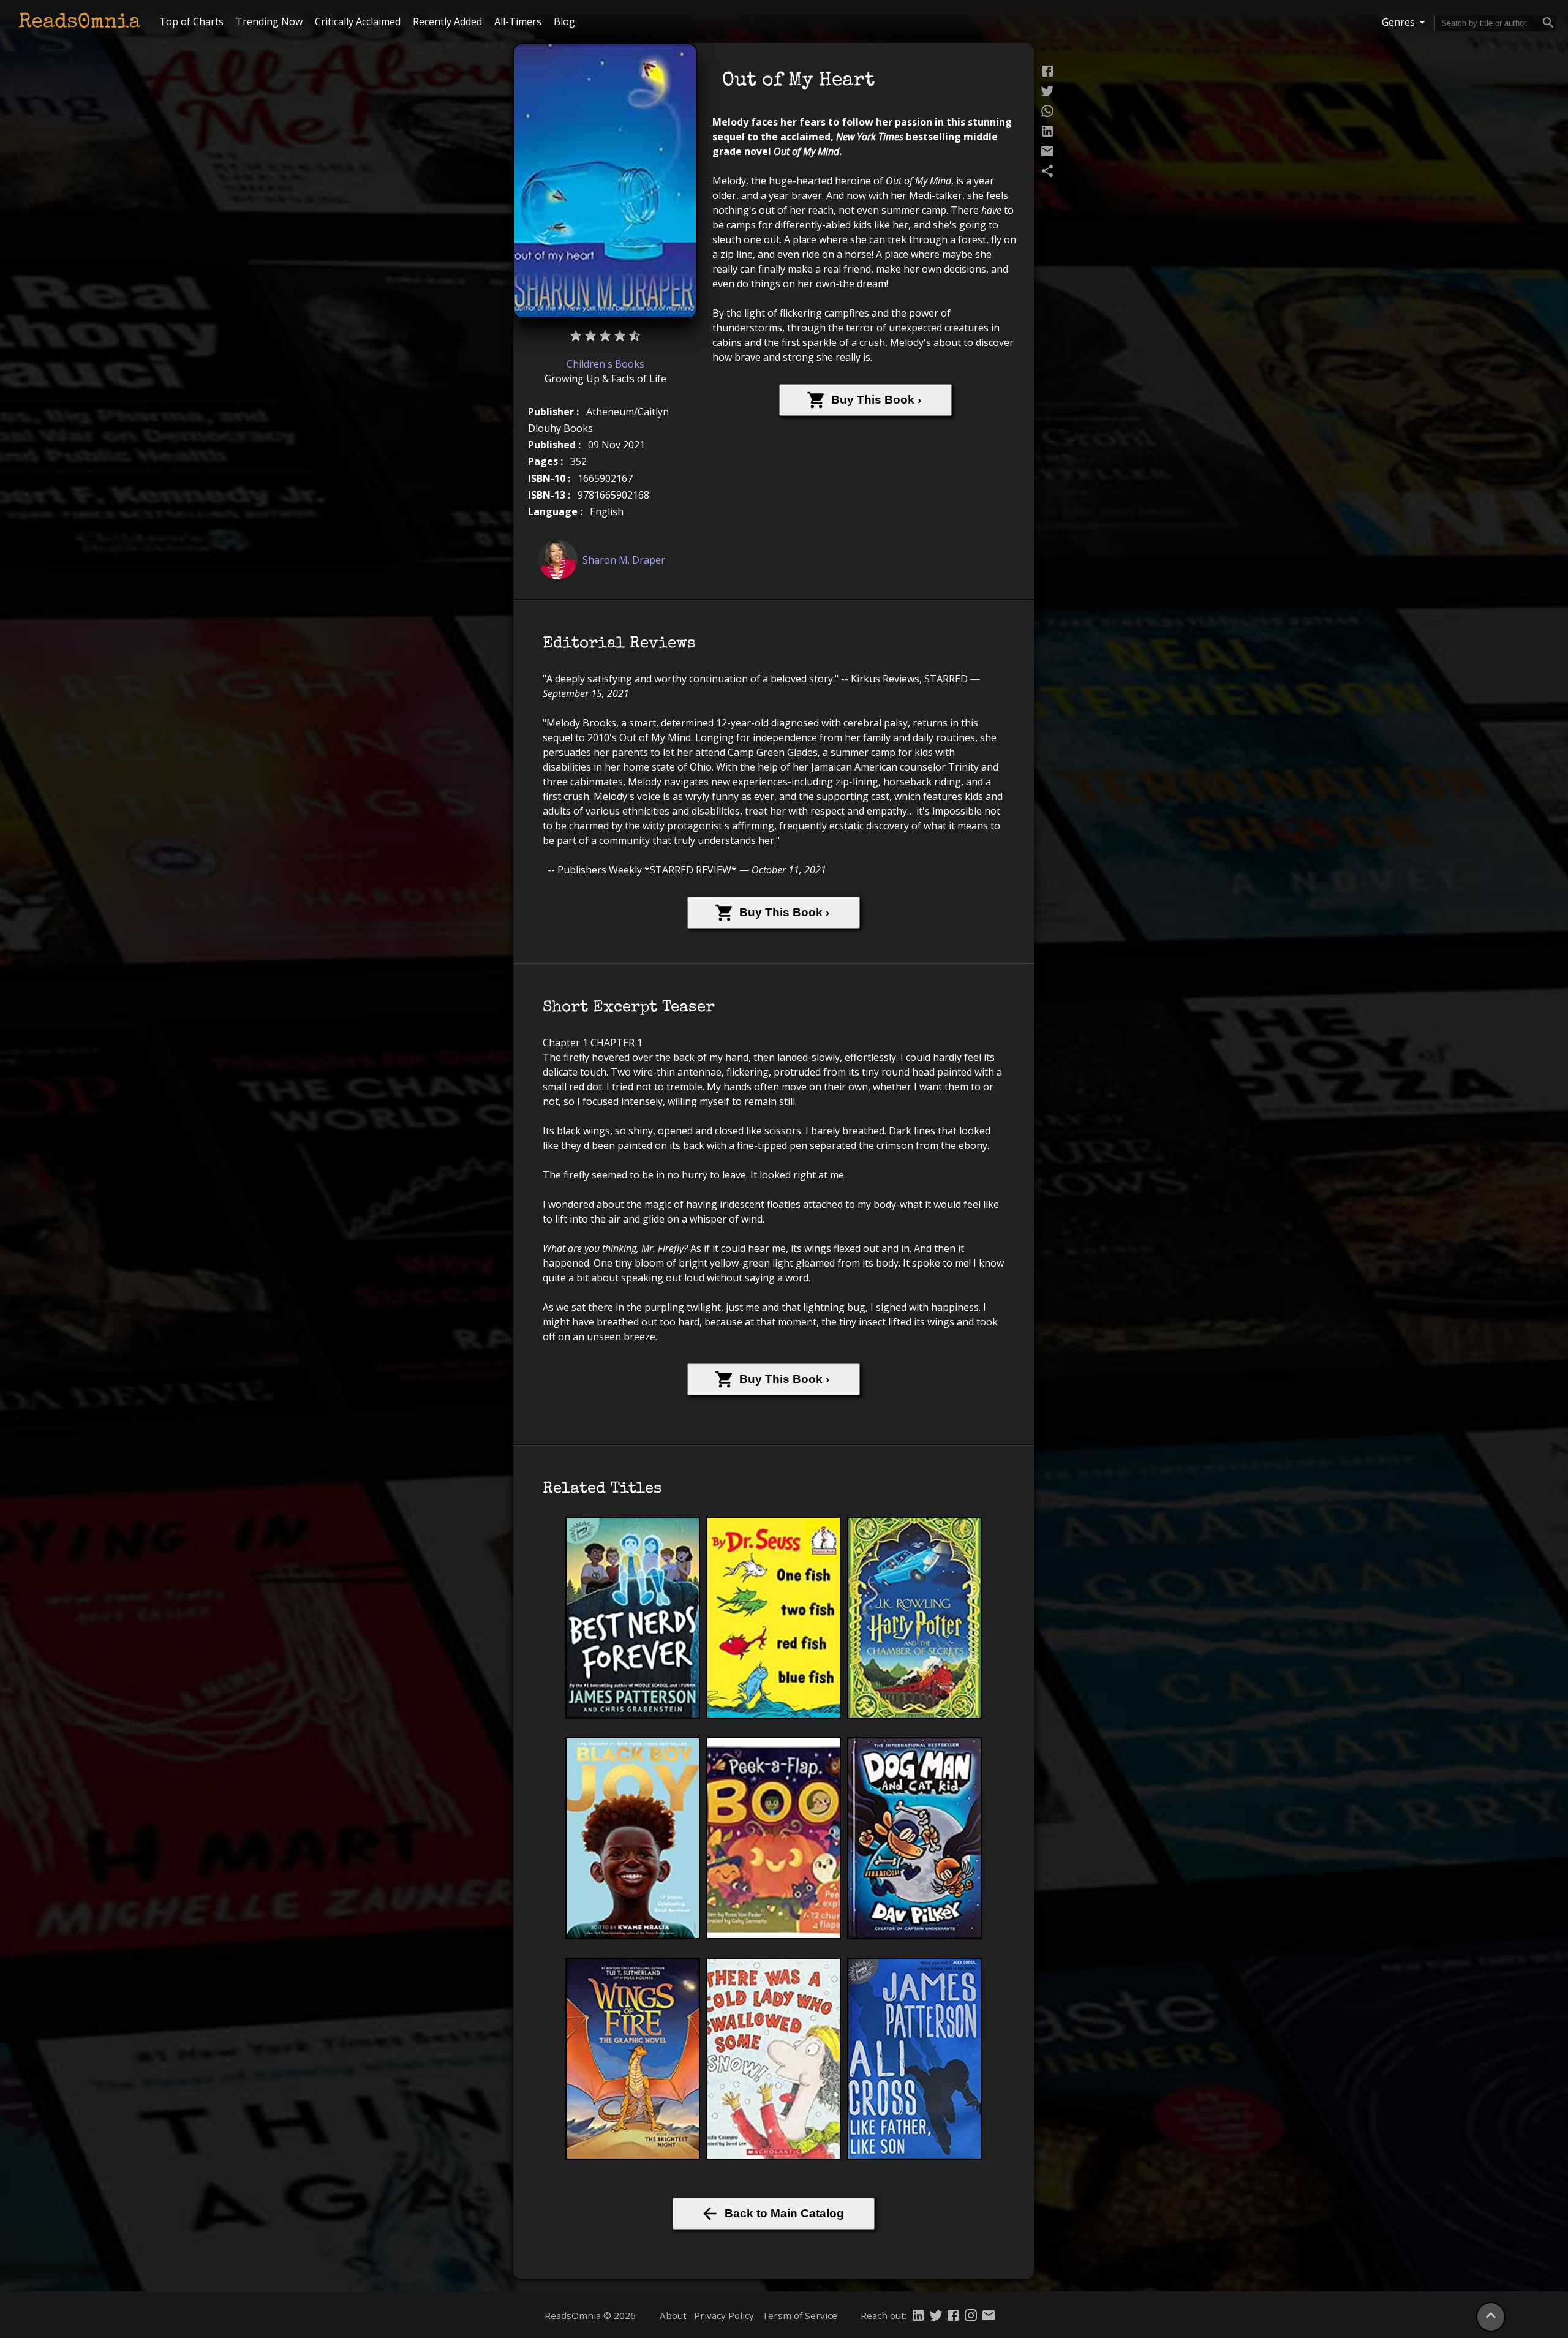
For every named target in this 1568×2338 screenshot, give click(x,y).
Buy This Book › (876, 400)
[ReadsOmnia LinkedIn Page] (918, 2317)
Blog (564, 21)
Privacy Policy (724, 2315)
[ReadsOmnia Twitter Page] (936, 2317)
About (673, 2315)
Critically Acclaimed (358, 21)
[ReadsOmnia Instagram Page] (971, 2317)
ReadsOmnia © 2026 (590, 2315)
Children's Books (605, 364)
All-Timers (518, 21)
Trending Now (269, 21)
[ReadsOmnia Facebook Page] (953, 2317)
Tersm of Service (800, 2315)
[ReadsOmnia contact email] (989, 2317)
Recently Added (447, 21)
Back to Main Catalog (784, 2213)
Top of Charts (191, 21)
